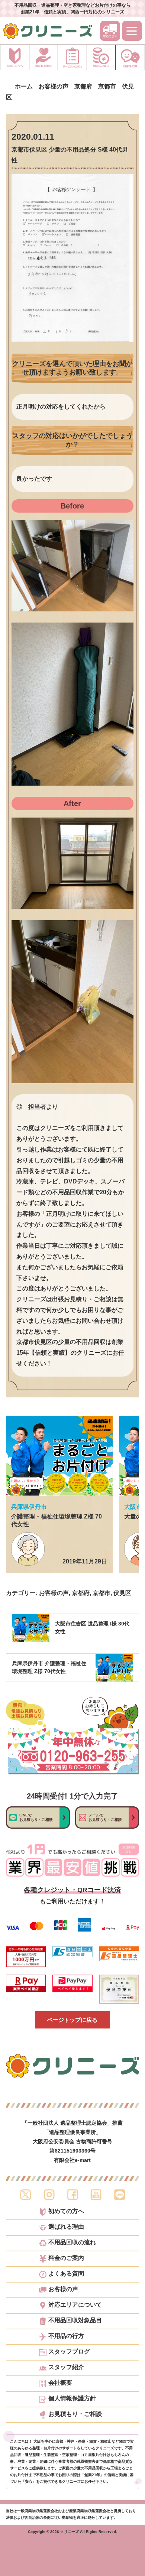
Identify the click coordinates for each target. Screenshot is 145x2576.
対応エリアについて (75, 2305)
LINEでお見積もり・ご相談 (36, 1817)
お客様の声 (54, 1593)
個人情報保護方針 (72, 2398)
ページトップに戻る (72, 2020)
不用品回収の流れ (72, 2242)
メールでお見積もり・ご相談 (105, 1817)
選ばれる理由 (66, 2227)
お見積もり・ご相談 (75, 2414)
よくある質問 (66, 2274)
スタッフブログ (69, 2352)
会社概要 (60, 2383)
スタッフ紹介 (66, 2367)
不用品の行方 (66, 2336)
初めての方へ (66, 2211)
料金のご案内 (66, 2258)
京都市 (101, 1593)
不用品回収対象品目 (75, 2320)
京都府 (81, 1593)
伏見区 (122, 1593)
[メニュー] (132, 31)
